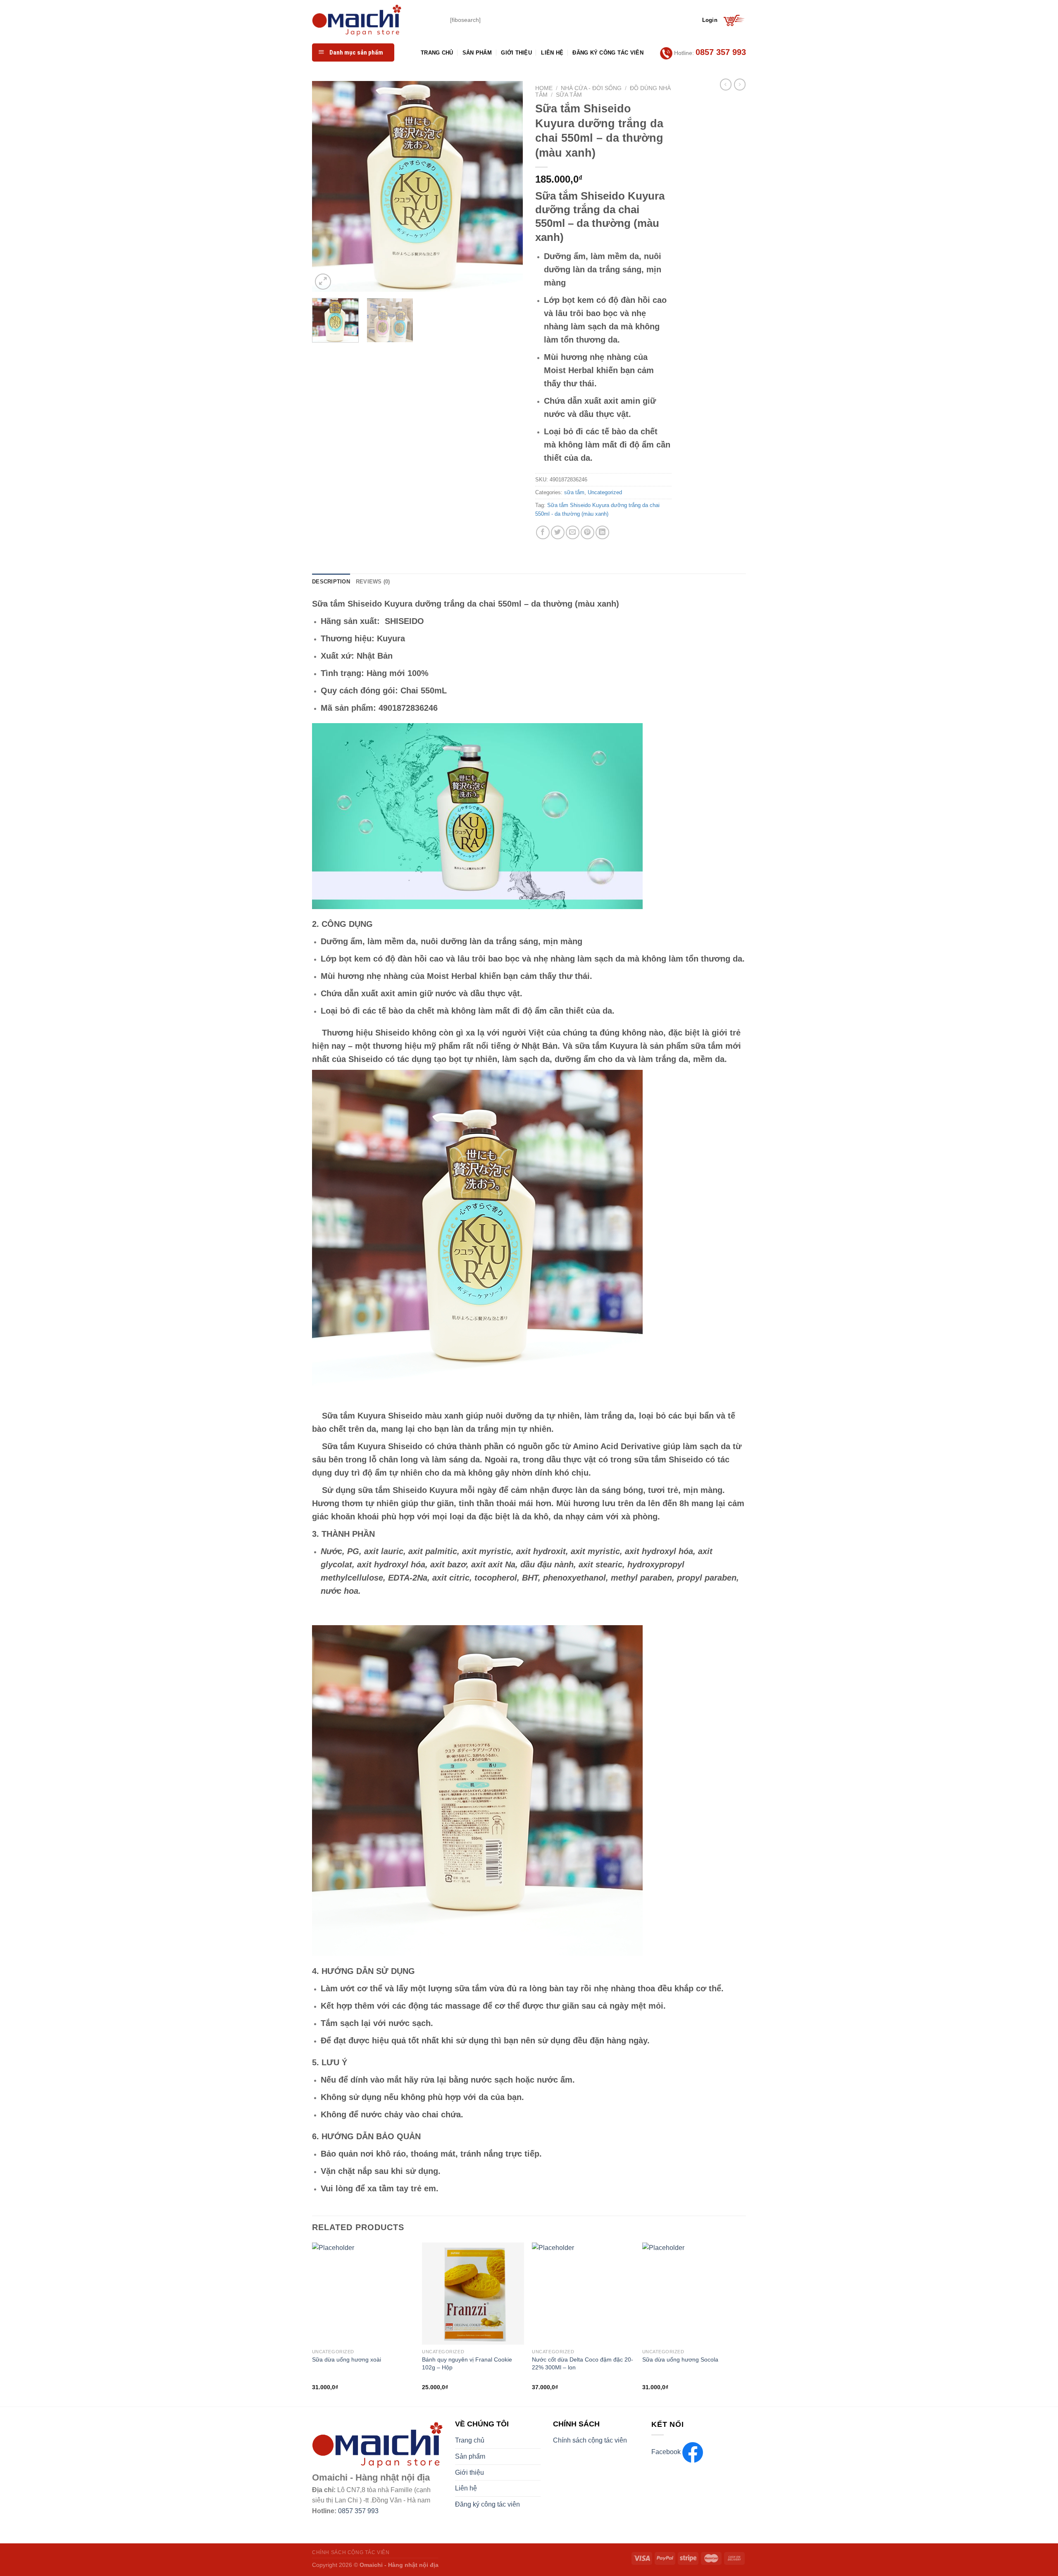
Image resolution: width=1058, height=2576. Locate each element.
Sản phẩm (477, 53)
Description (331, 582)
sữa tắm (569, 95)
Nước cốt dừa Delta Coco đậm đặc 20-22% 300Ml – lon (583, 2363)
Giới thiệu (516, 53)
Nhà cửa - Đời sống (591, 88)
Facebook (667, 2452)
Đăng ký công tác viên (608, 53)
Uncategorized (605, 492)
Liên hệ (552, 53)
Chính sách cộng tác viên (590, 2440)
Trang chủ (437, 53)
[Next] (508, 186)
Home (544, 88)
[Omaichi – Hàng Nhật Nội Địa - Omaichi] (375, 20)
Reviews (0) (373, 582)
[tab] (331, 582)
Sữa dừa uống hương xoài (347, 2359)
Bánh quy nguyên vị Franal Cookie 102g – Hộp (467, 2363)
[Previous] (326, 186)
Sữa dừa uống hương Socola (680, 2359)
